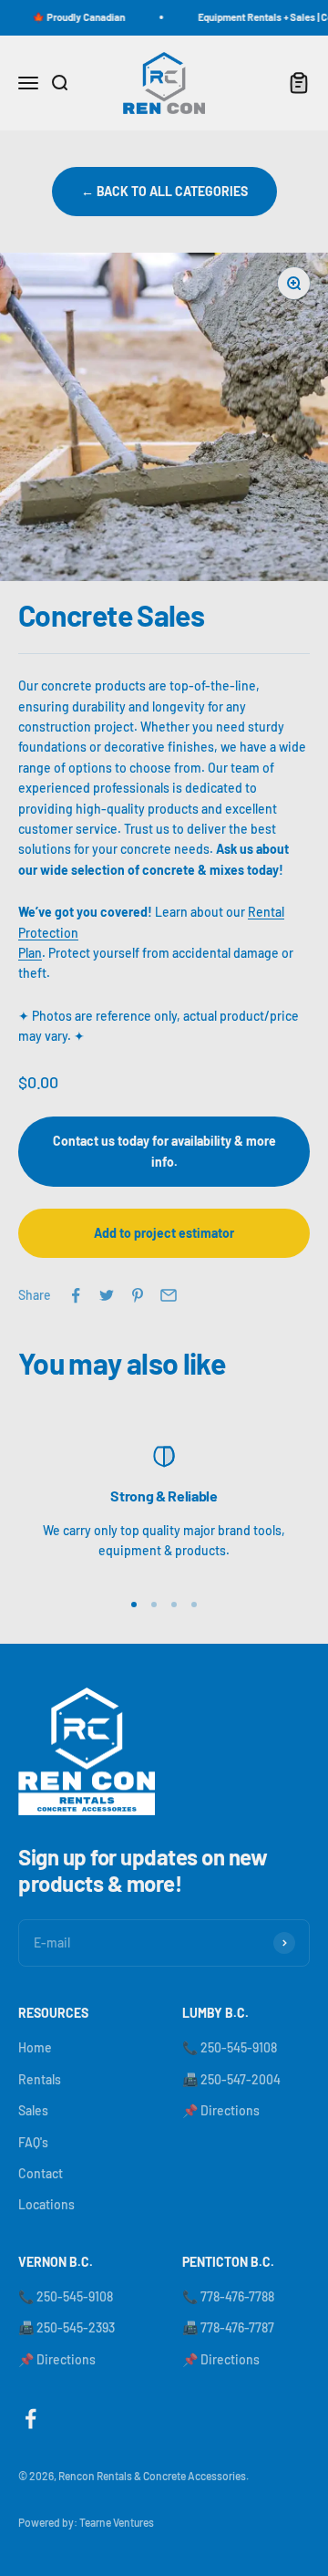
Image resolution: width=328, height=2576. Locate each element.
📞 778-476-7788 (228, 2296)
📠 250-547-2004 (231, 2079)
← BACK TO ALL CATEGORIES (164, 191)
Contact (41, 2173)
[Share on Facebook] (76, 1295)
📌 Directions (221, 2110)
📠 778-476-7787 (228, 2327)
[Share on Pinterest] (138, 1295)
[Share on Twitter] (107, 1295)
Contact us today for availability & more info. (164, 1151)
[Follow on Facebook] (31, 2419)
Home (35, 2047)
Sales (33, 2110)
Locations (46, 2204)
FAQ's (33, 2142)
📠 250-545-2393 (67, 2327)
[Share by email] (169, 1295)
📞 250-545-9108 (230, 2047)
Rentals (40, 2079)
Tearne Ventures (117, 2522)
